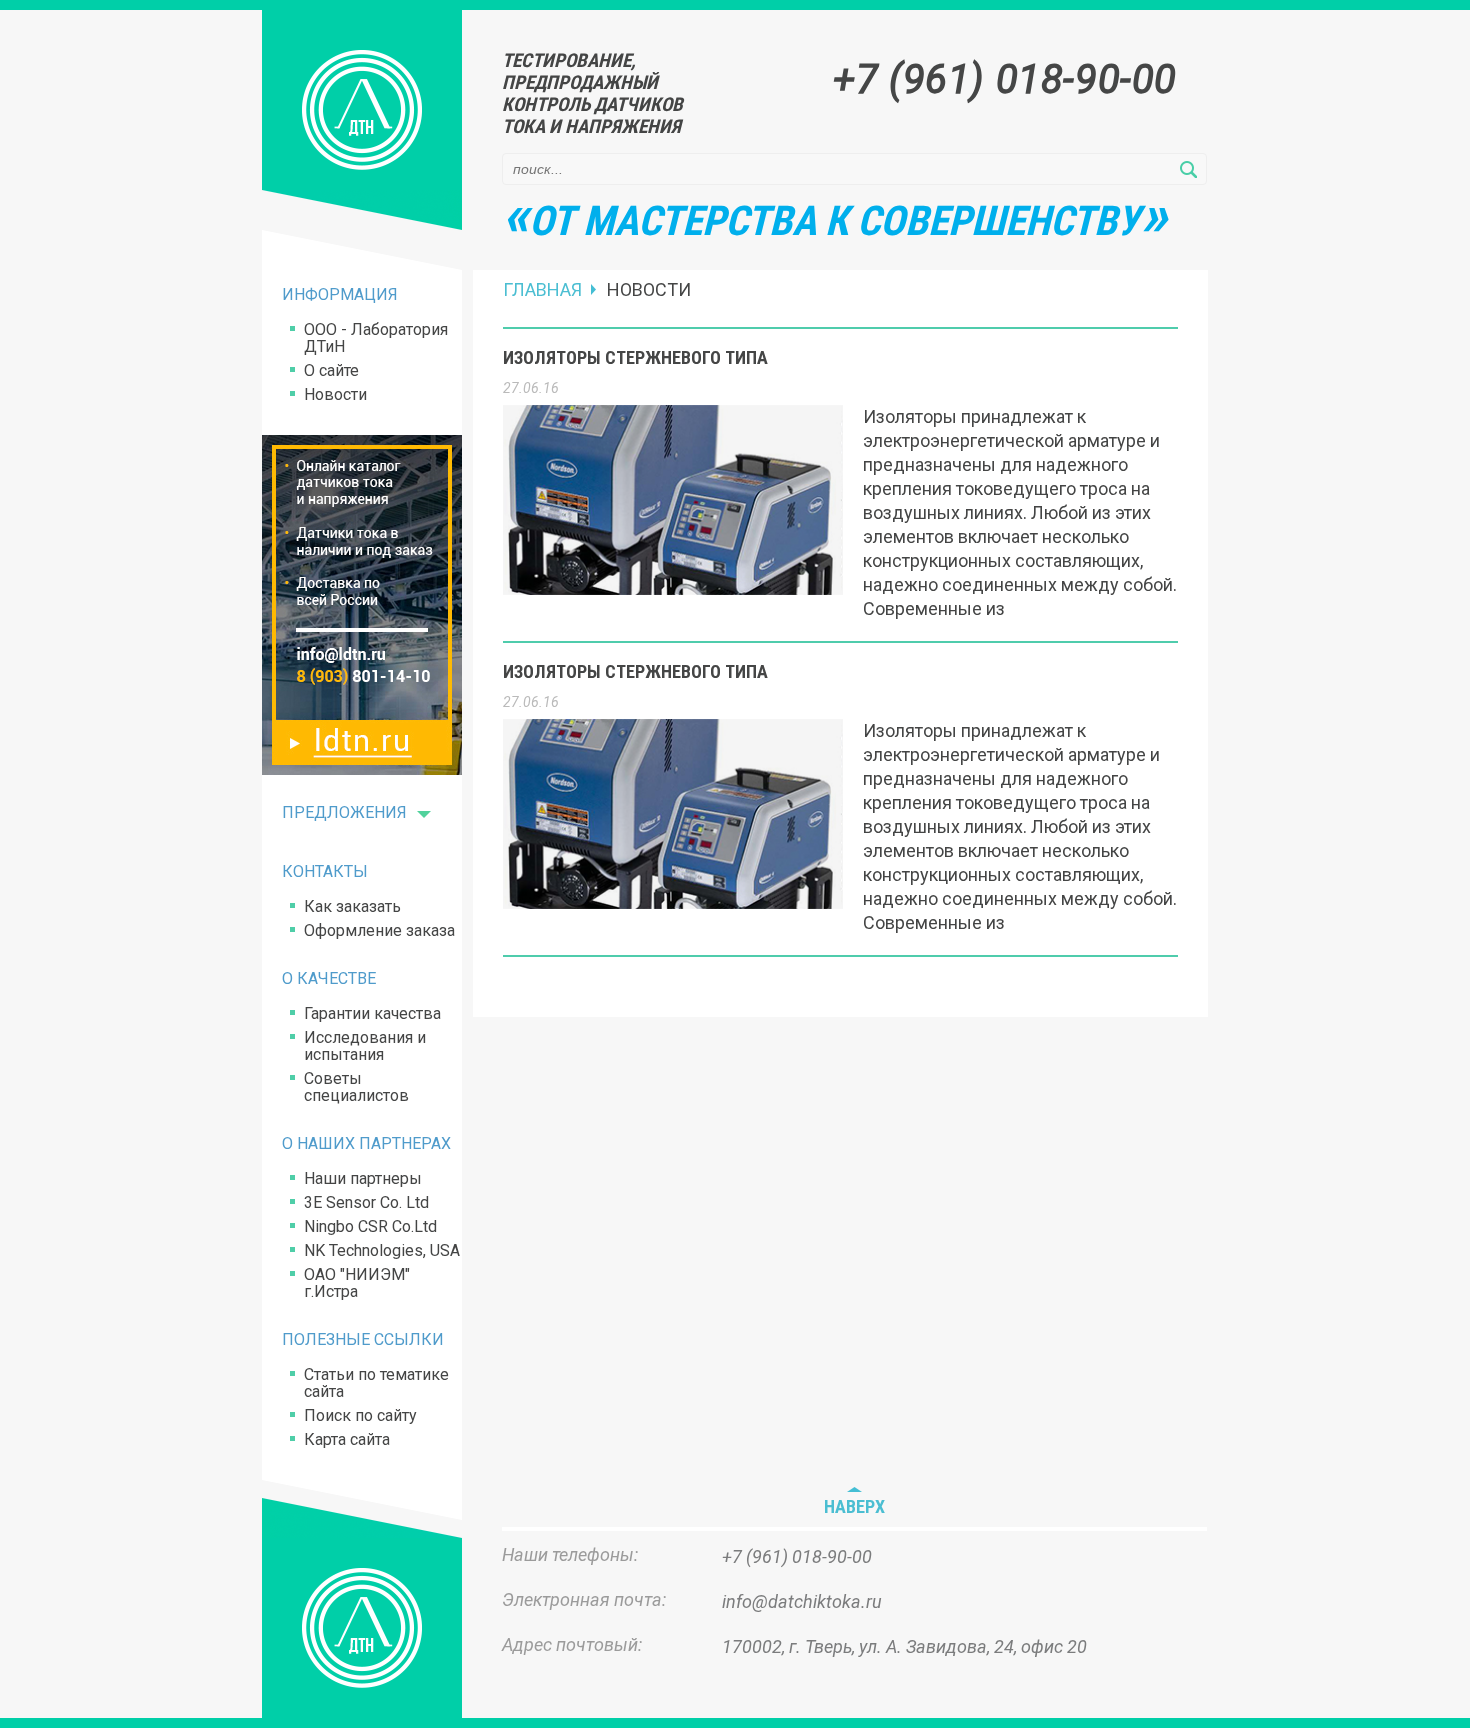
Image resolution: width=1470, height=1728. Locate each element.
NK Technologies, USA (382, 1250)
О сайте (331, 370)
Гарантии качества (372, 1013)
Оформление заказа (379, 930)
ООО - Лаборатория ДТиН (376, 338)
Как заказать (352, 906)
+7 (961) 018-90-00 (1005, 80)
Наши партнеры (363, 1178)
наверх (854, 1507)
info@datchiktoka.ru (802, 1601)
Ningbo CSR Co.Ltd (370, 1226)
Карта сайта (347, 1439)
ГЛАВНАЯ (542, 290)
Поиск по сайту (360, 1415)
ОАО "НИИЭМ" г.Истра (357, 1283)
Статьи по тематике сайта (376, 1383)
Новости (335, 394)
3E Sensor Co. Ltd (366, 1202)
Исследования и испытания (365, 1046)
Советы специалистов (356, 1087)
